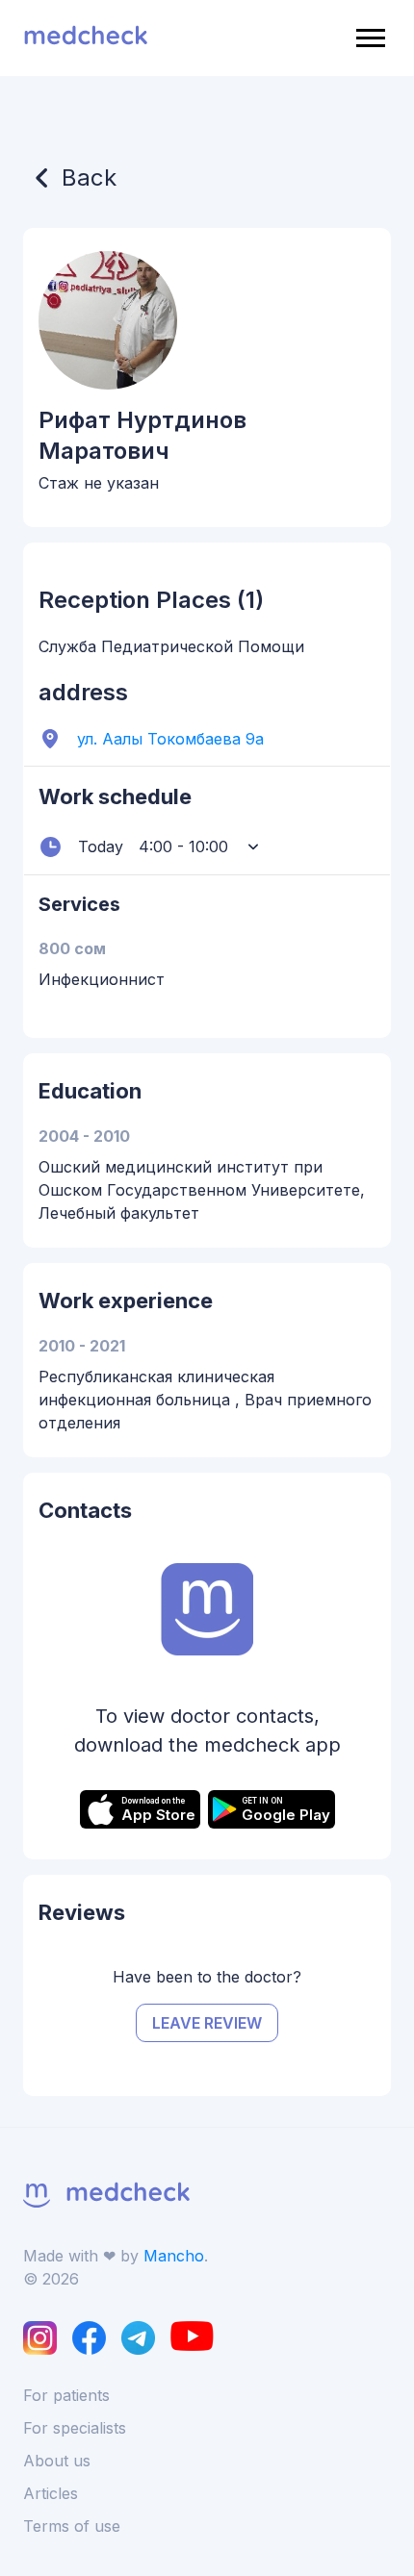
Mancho (174, 2256)
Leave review (207, 2023)
